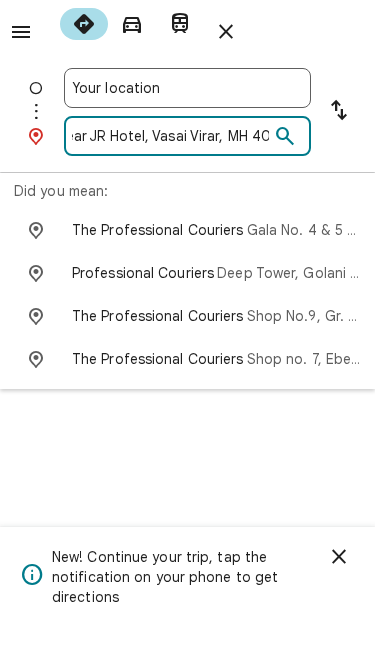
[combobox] (187, 88)
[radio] (84, 24)
